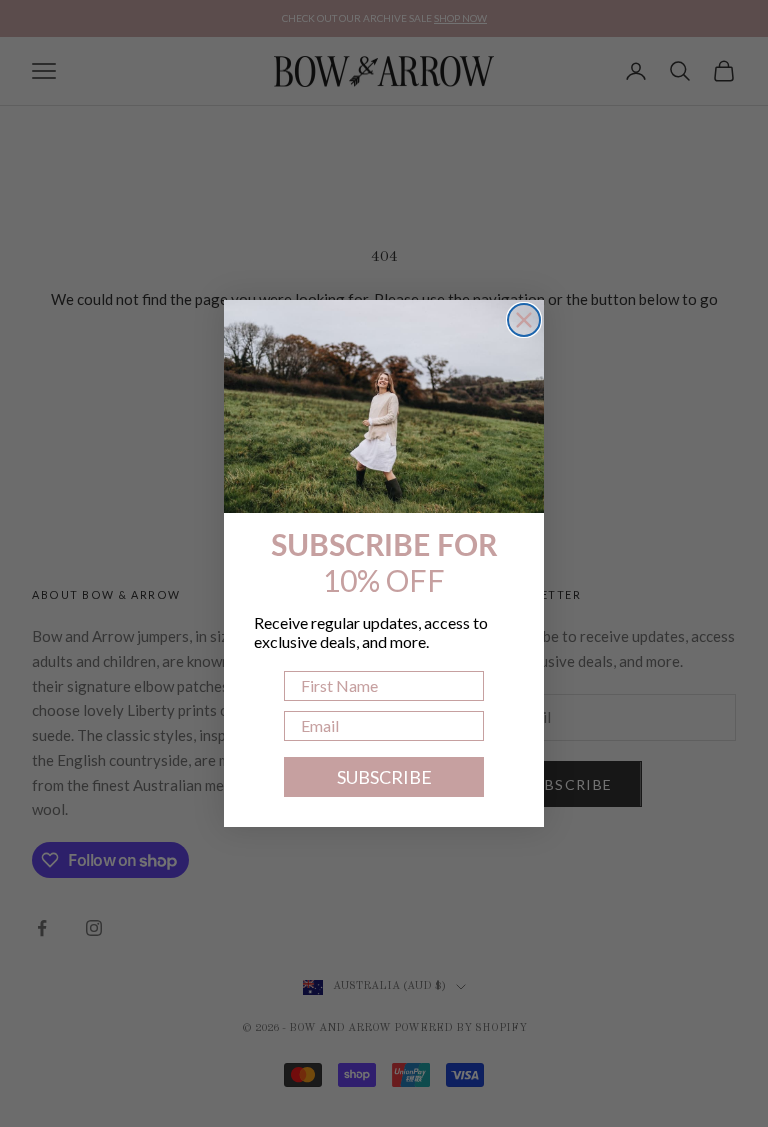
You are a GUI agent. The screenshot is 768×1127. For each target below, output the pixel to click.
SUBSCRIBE (384, 777)
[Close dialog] (524, 320)
